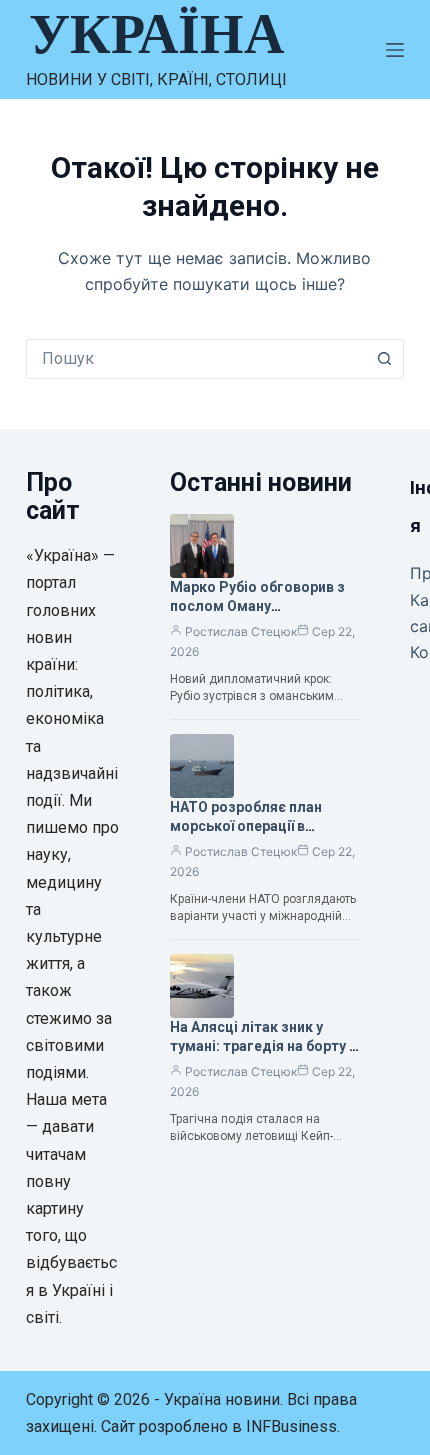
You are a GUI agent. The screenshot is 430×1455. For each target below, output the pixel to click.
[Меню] (395, 50)
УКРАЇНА (156, 34)
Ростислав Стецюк (241, 631)
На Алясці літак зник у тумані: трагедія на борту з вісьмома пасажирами (263, 1046)
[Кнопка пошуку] (384, 359)
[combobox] (196, 359)
